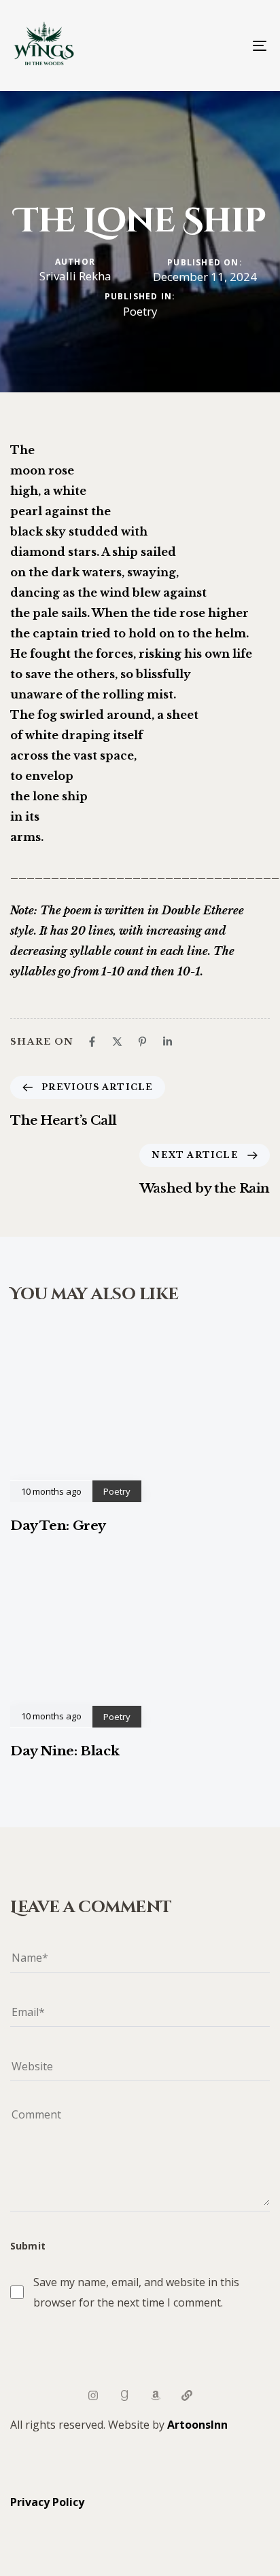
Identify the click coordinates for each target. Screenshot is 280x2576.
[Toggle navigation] (224, 45)
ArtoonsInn (197, 2425)
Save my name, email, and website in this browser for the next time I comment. (136, 2292)
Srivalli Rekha (75, 276)
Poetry (140, 312)
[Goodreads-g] (124, 2395)
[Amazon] (156, 2395)
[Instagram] (93, 2395)
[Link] (187, 2395)
